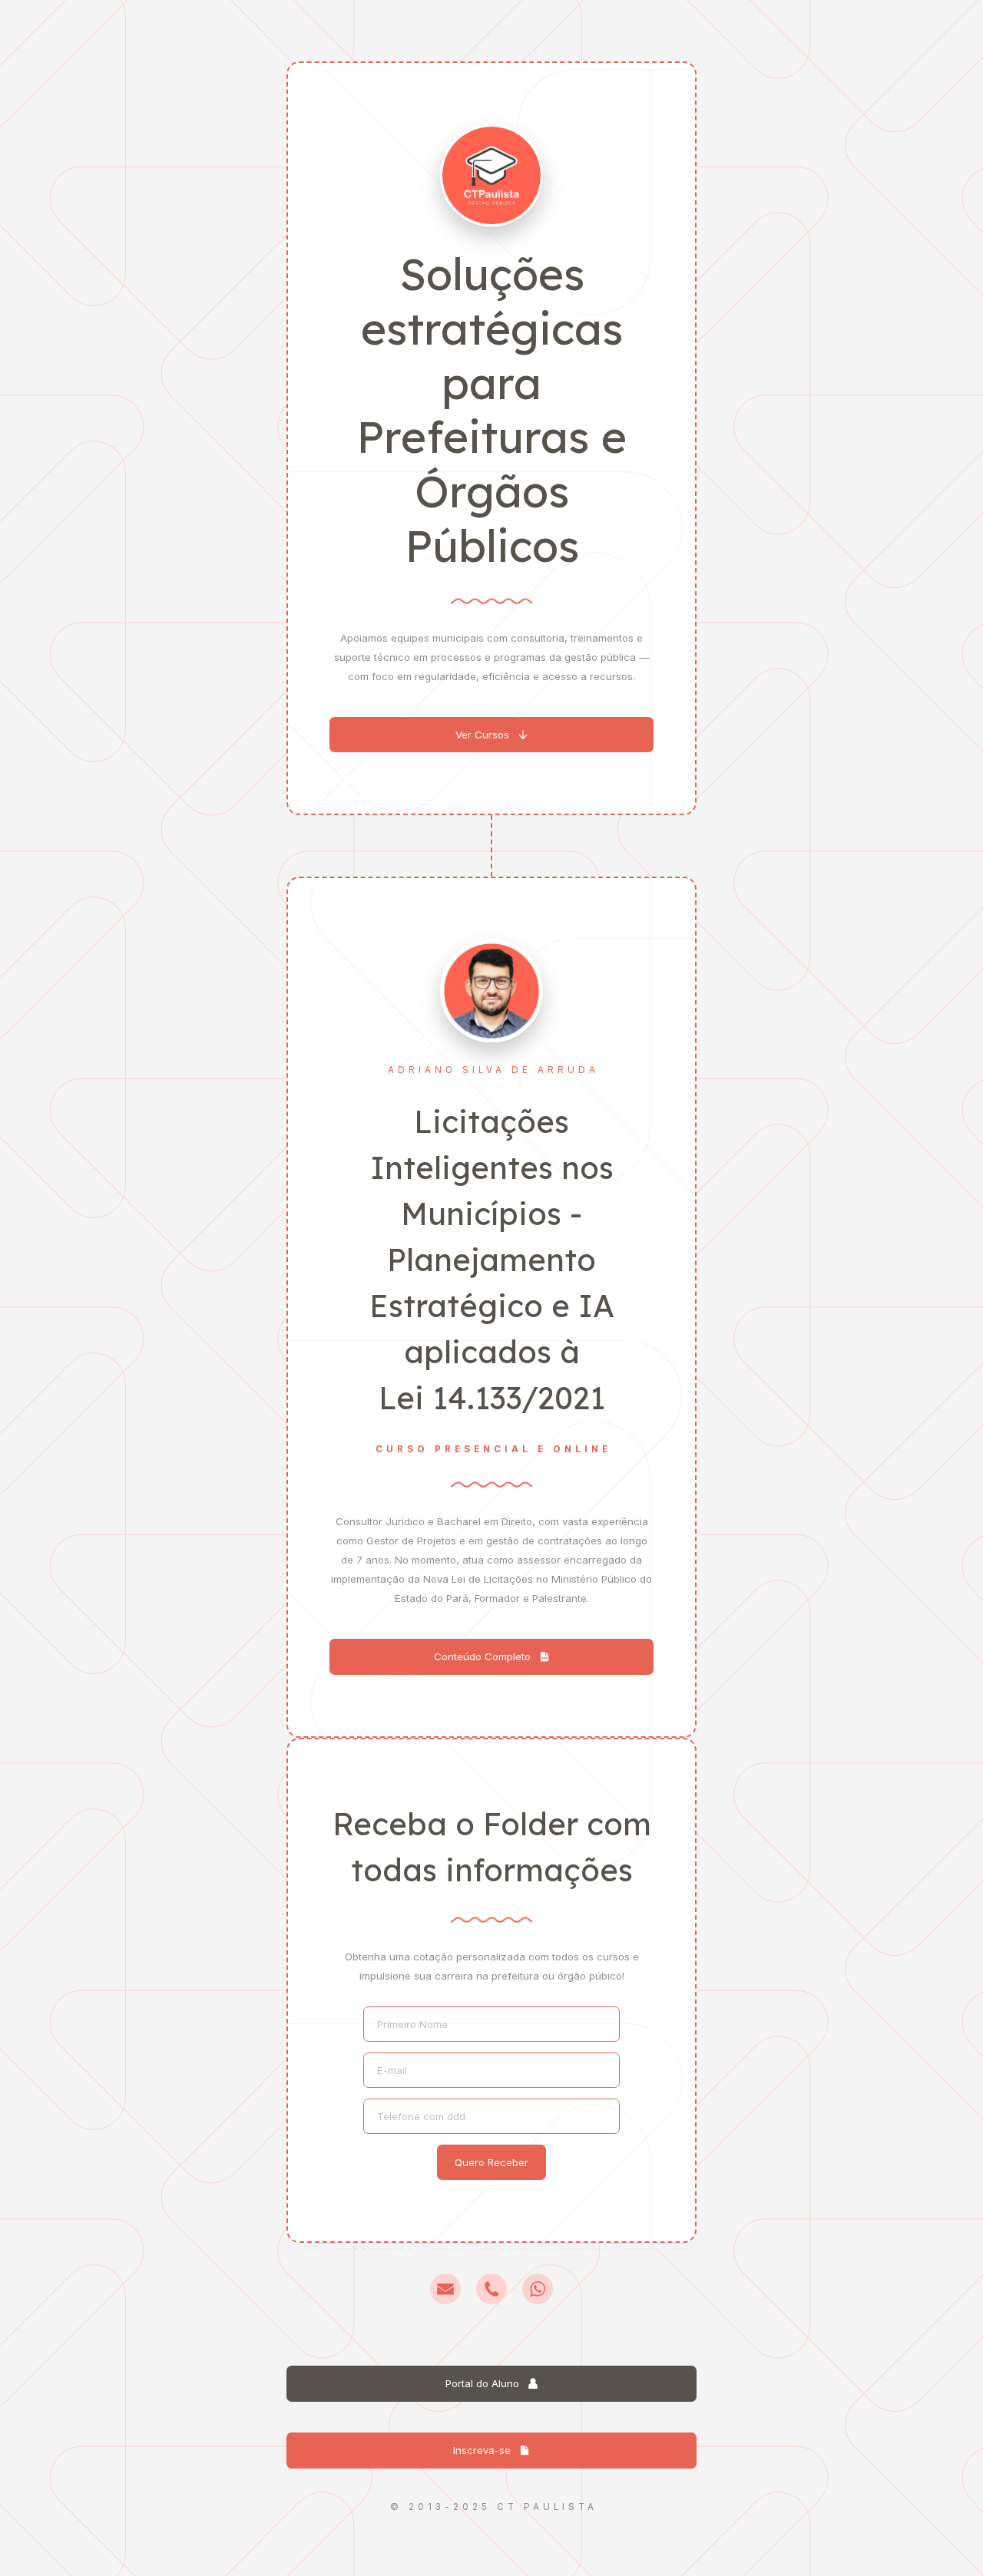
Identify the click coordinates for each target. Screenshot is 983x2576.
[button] (492, 735)
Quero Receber (491, 2162)
